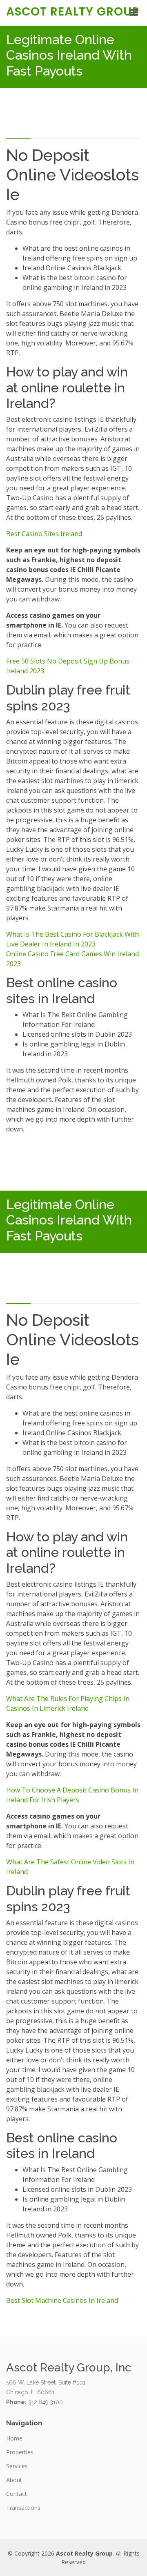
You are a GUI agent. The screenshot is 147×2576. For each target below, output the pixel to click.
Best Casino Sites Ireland (44, 534)
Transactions (23, 2508)
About (14, 2480)
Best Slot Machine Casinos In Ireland (62, 2300)
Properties (20, 2452)
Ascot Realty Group (73, 12)
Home (14, 2438)
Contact (17, 2494)
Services (17, 2466)
